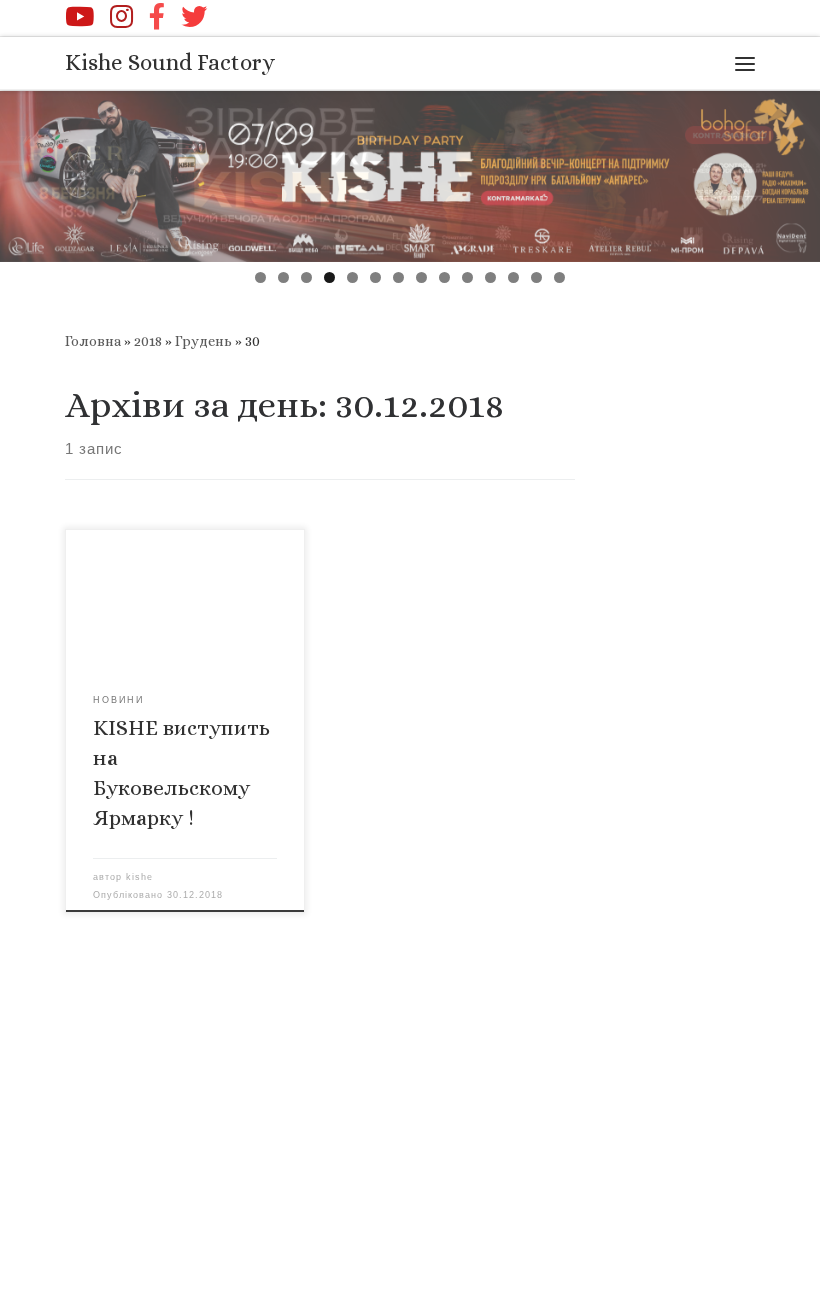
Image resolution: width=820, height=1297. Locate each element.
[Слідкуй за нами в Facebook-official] (157, 16)
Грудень (203, 341)
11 (490, 277)
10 (467, 277)
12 (513, 277)
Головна (93, 341)
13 (536, 277)
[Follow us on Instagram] (121, 16)
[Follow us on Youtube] (79, 16)
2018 (148, 341)
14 (559, 277)
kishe (139, 877)
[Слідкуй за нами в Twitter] (194, 16)
